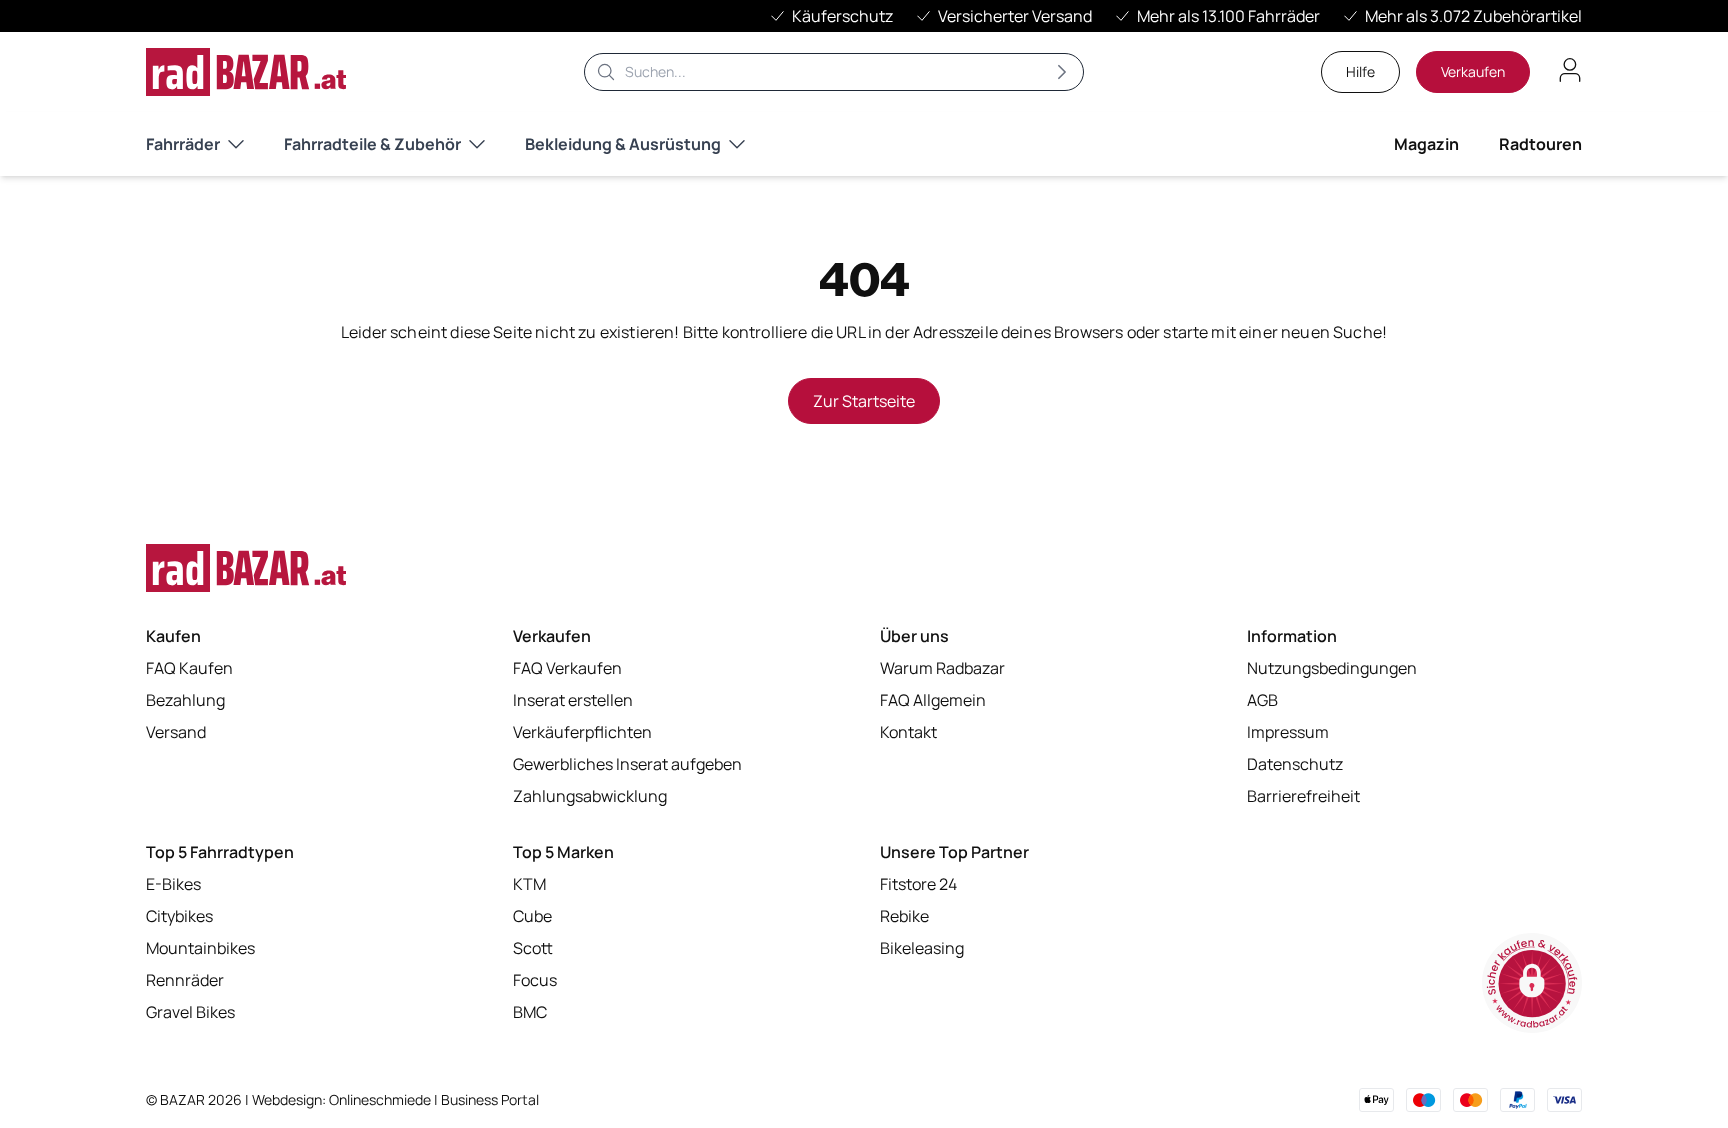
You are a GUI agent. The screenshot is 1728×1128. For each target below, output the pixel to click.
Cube (532, 916)
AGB (1262, 700)
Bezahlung (185, 700)
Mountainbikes (200, 948)
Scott (533, 948)
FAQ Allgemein (933, 700)
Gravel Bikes (190, 1012)
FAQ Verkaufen (567, 668)
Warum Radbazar (942, 668)
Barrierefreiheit (1303, 796)
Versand (176, 732)
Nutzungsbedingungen (1332, 668)
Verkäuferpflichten (582, 732)
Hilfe (1360, 71)
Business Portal (490, 1099)
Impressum (1288, 732)
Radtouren (1540, 144)
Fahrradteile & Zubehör (372, 144)
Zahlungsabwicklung (590, 796)
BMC (530, 1012)
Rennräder (185, 980)
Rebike (904, 916)
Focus (535, 980)
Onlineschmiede (381, 1099)
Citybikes (179, 916)
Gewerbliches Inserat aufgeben (627, 764)
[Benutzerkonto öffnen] (1570, 70)
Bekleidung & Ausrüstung (623, 144)
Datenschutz (1295, 764)
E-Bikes (173, 884)
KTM (529, 884)
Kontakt (908, 732)
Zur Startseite (864, 401)
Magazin (1426, 144)
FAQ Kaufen (189, 668)
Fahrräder (183, 144)
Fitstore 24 (918, 884)
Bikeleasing (922, 948)
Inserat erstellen (573, 700)
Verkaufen (1473, 71)
